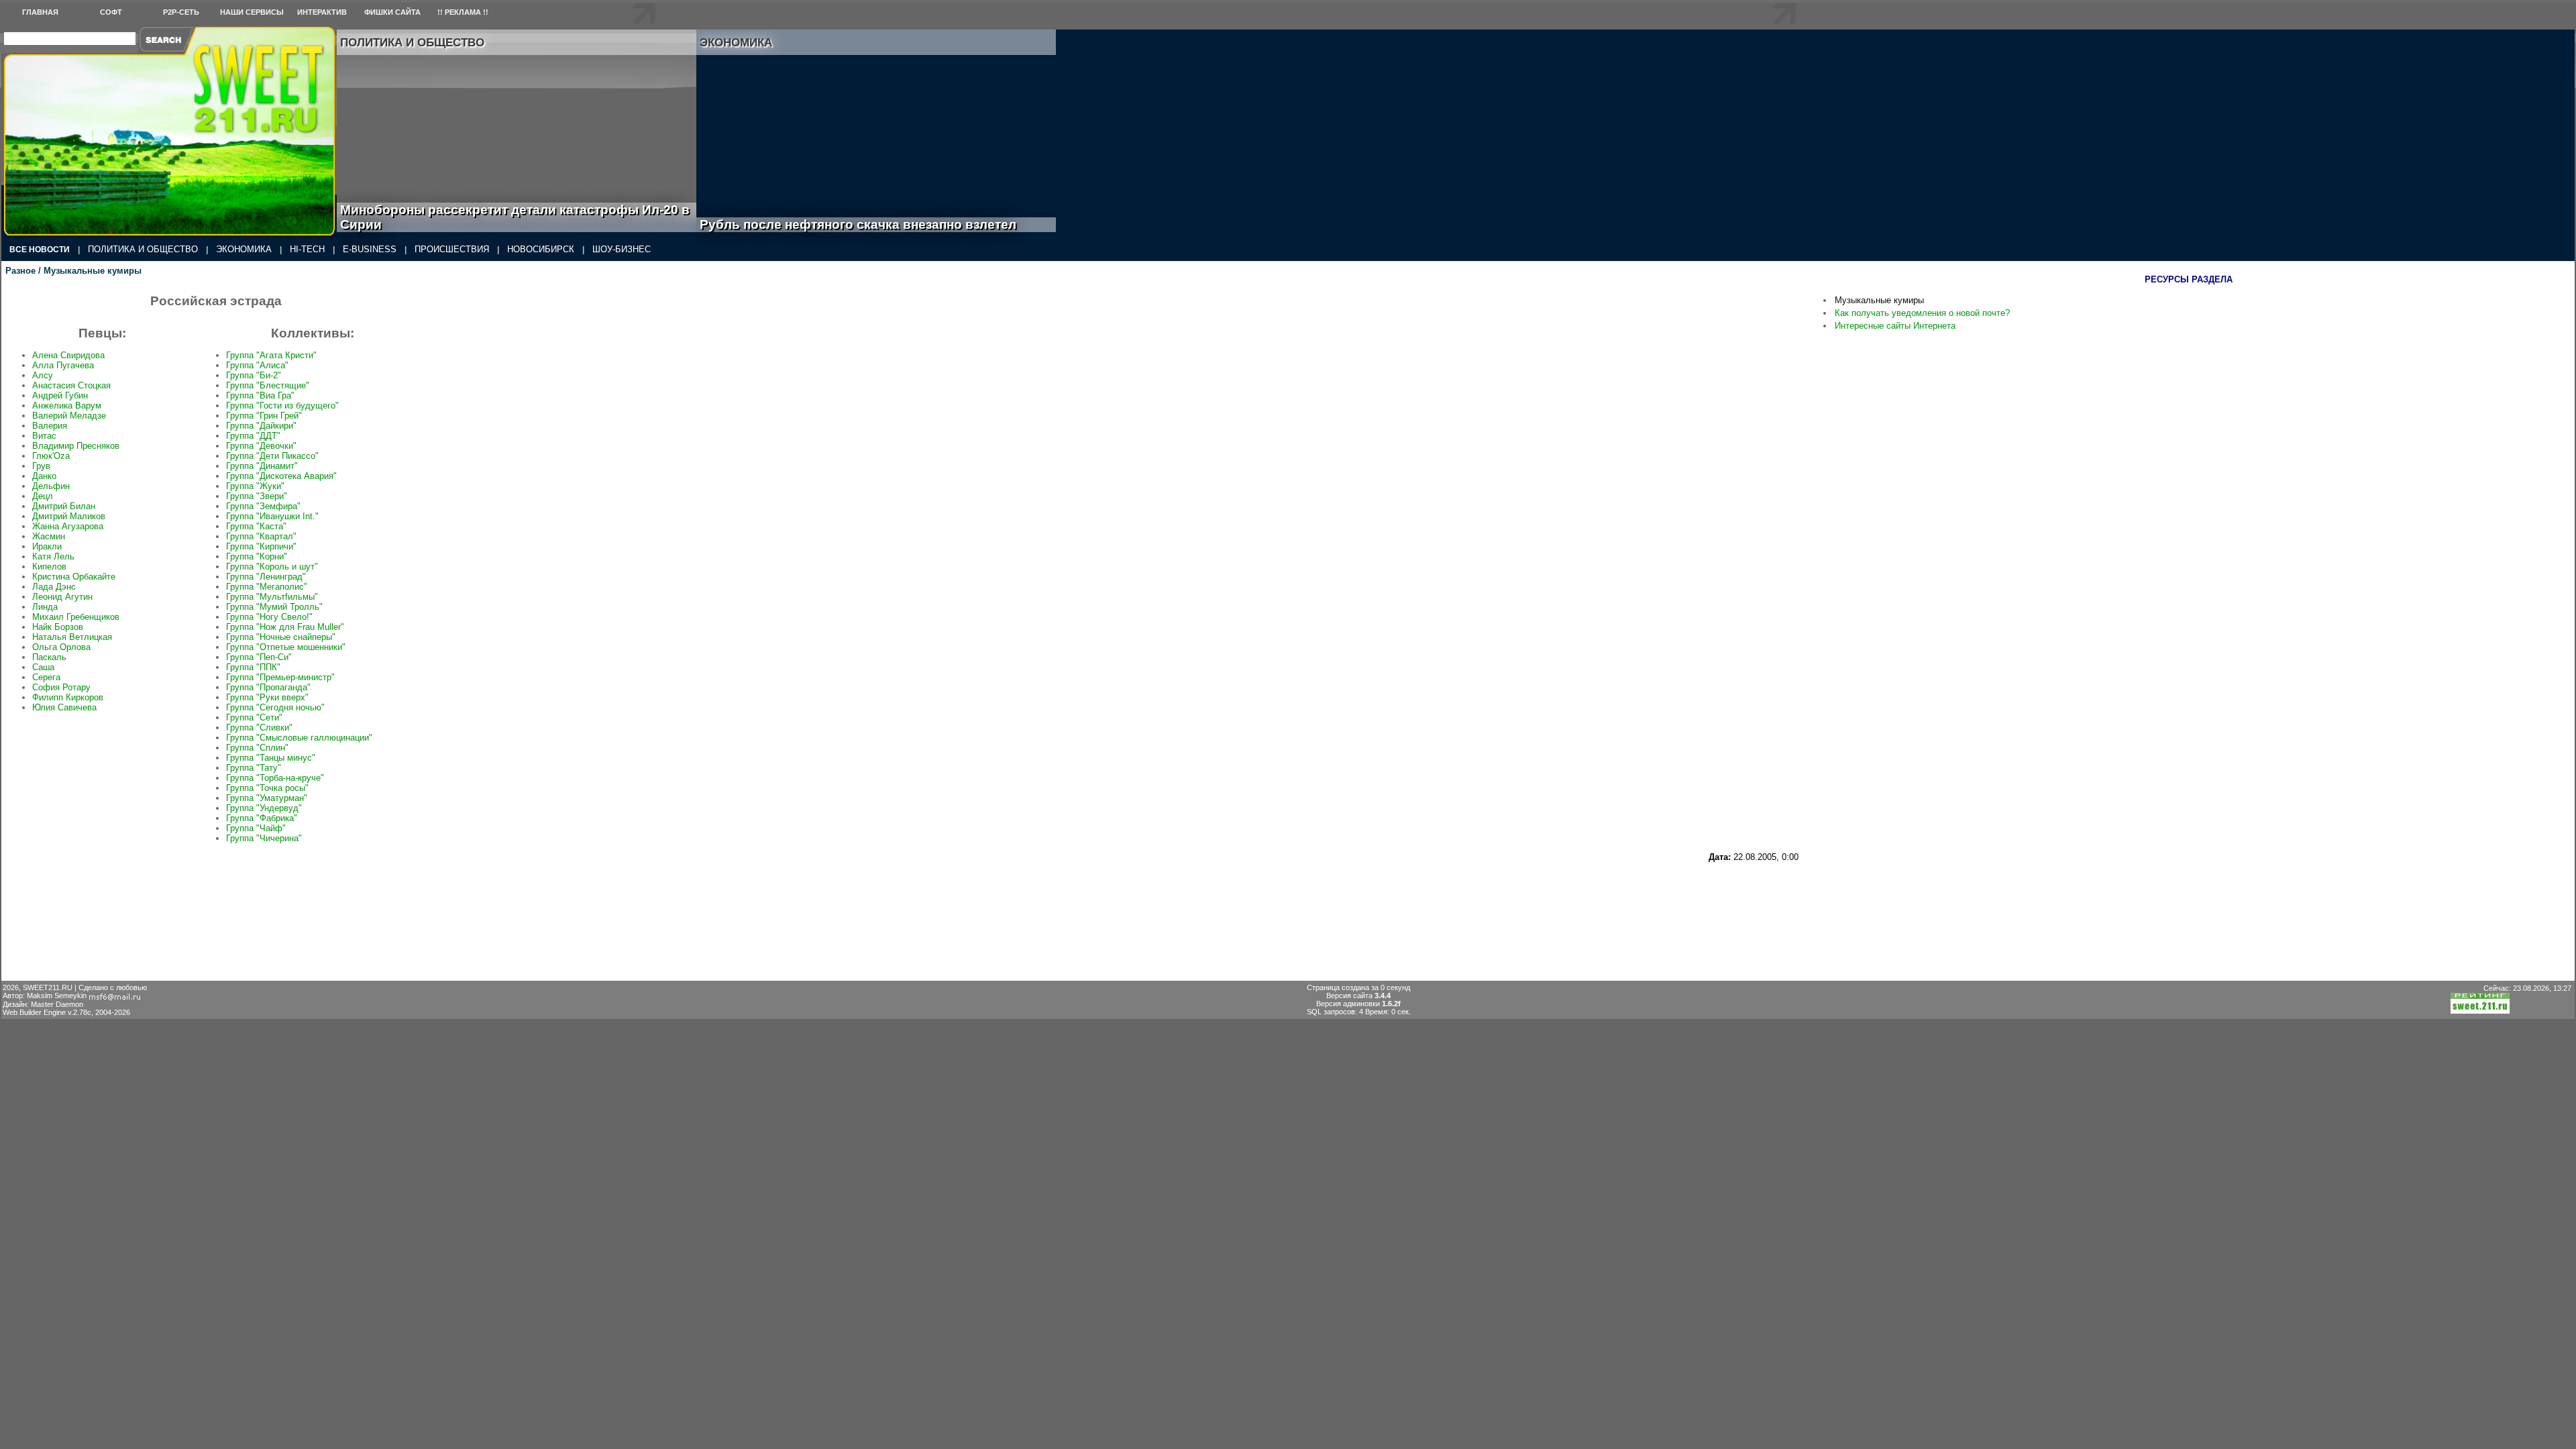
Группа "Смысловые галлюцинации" (299, 738)
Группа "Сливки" (259, 728)
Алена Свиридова (68, 355)
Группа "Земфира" (263, 506)
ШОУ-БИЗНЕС (622, 249)
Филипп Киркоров (68, 697)
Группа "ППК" (253, 667)
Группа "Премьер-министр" (280, 677)
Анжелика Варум (67, 406)
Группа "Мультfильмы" (272, 597)
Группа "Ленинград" (266, 577)
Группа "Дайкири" (261, 426)
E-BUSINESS (370, 249)
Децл (43, 496)
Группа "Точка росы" (267, 788)
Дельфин (51, 486)
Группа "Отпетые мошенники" (286, 647)
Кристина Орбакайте (74, 577)
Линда (45, 607)
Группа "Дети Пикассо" (272, 456)
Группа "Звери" (257, 496)
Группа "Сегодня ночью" (275, 707)
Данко (44, 476)
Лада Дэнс (54, 587)
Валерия (50, 426)
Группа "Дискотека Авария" (281, 476)
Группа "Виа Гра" (260, 395)
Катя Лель (53, 556)
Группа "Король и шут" (272, 567)
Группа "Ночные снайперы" (281, 637)
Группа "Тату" (254, 768)
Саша (43, 667)
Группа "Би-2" (254, 375)
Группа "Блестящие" (268, 385)
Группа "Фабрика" (262, 818)
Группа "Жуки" (255, 486)
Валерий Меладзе (69, 416)
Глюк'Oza (51, 456)
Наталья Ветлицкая (72, 637)
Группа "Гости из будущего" (282, 406)
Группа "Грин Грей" (264, 416)
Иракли (47, 546)
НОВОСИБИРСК (541, 249)
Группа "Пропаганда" (268, 687)
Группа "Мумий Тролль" (274, 607)
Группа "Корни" (257, 556)
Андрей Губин (60, 395)
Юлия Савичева (64, 707)
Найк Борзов (58, 627)
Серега (46, 677)
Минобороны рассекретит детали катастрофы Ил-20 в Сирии (515, 217)
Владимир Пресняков (76, 446)
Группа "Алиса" (257, 365)
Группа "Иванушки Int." (272, 516)
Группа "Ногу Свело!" (269, 617)
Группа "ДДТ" (253, 436)
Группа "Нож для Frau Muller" (285, 627)
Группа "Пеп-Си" (259, 657)
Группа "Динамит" (262, 466)
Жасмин (49, 536)
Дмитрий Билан (64, 506)
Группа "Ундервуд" (264, 808)
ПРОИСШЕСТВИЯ (452, 249)
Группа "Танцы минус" (271, 758)
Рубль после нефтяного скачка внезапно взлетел (873, 224)
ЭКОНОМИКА (244, 249)
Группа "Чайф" (256, 828)
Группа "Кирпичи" (261, 546)
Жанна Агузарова (68, 526)
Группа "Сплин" (257, 748)
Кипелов (49, 567)
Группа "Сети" (254, 717)
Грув (41, 466)
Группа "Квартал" (261, 536)
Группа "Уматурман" (267, 798)
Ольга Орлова (61, 647)
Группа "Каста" (256, 526)
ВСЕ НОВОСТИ (40, 250)
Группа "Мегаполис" (267, 587)
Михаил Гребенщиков (76, 617)
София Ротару (61, 687)
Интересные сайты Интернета (1895, 326)
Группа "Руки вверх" (267, 697)
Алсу (43, 375)
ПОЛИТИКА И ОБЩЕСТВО (143, 249)
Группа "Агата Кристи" (271, 355)
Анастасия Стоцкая (71, 385)
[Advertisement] (1396, 892)
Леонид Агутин (62, 597)
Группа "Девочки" (261, 446)
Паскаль (49, 657)
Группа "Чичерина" (264, 838)
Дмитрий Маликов (69, 516)
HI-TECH (307, 249)
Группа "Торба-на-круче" (275, 778)
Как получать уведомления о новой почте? (1922, 313)
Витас (44, 436)
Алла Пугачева (63, 365)
